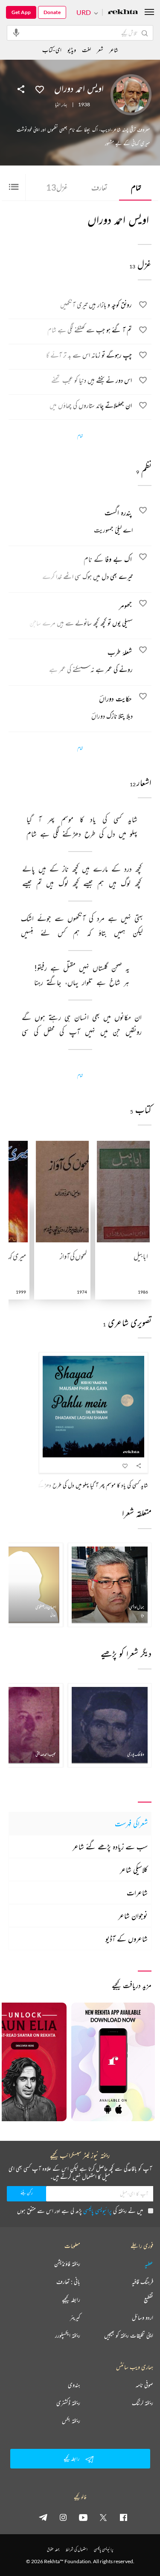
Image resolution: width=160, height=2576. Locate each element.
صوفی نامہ (144, 2385)
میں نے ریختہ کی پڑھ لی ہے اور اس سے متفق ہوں (80, 2211)
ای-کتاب (52, 50)
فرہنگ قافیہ (143, 2282)
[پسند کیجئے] (40, 89)
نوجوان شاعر (133, 1916)
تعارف (99, 187)
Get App (21, 12)
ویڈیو (72, 50)
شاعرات (137, 1893)
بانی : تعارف (68, 2282)
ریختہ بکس (71, 2421)
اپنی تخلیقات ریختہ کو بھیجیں (129, 2335)
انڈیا (58, 105)
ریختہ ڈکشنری (68, 2403)
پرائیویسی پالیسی (97, 2211)
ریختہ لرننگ (143, 2403)
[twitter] (103, 2517)
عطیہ (149, 2264)
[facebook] (123, 2517)
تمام (136, 187)
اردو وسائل (143, 2317)
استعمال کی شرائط (77, 2549)
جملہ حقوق (53, 2549)
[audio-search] (16, 32)
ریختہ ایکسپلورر (68, 2335)
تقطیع (148, 2300)
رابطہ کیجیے (71, 2300)
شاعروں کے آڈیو (127, 1939)
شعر (100, 50)
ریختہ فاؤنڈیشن (67, 2264)
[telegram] (43, 2517)
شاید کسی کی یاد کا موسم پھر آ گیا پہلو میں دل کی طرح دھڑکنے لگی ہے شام (80, 1485)
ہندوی (74, 2385)
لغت (86, 50)
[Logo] (123, 13)
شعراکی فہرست (131, 1823)
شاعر (114, 50)
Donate (52, 12)
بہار (65, 105)
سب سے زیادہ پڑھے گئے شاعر (110, 1846)
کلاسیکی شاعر (134, 1869)
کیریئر (75, 2317)
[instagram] (63, 2517)
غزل (57, 187)
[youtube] (83, 2517)
